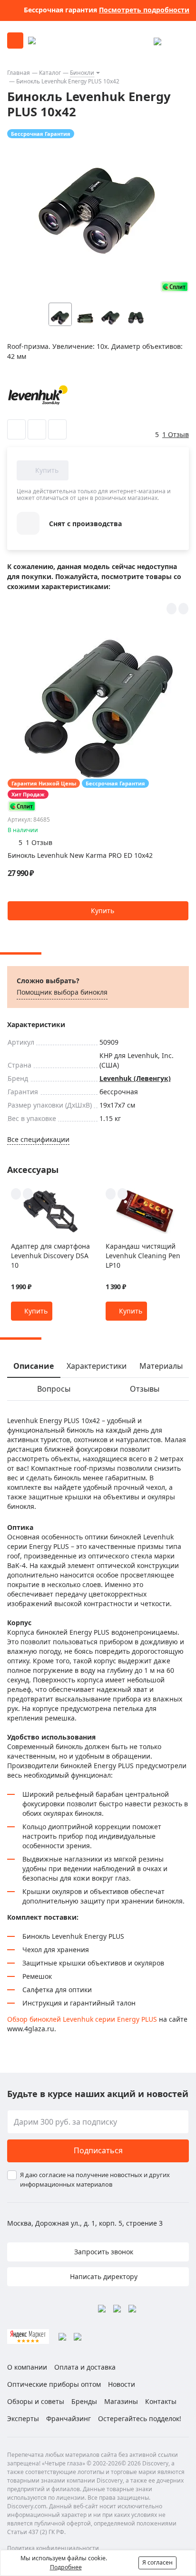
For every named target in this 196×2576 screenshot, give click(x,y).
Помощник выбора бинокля (62, 992)
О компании (27, 2367)
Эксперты (23, 2418)
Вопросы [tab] (54, 1389)
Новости (122, 2384)
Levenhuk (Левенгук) (135, 1078)
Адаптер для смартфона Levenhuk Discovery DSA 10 (50, 1256)
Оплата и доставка (85, 2367)
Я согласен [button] (157, 2562)
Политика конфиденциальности (53, 2548)
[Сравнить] (37, 429)
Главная (19, 73)
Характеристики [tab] (97, 1366)
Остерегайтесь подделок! (140, 2418)
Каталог (50, 73)
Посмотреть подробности (144, 10)
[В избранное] (16, 429)
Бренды (84, 2401)
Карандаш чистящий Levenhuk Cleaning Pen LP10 (143, 1256)
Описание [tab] (34, 1366)
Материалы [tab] (161, 1366)
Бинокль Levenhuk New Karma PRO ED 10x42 (80, 855)
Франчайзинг (69, 2418)
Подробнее (66, 2567)
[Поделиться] (57, 429)
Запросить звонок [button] (103, 2252)
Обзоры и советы (36, 2401)
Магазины (121, 2401)
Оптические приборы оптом (54, 2384)
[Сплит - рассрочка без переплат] (175, 287)
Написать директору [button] (103, 2276)
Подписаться (98, 2150)
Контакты (161, 2401)
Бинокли (82, 73)
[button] (155, 314)
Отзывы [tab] (145, 1389)
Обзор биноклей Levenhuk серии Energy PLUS (82, 2019)
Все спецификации (38, 1139)
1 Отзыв (176, 434)
